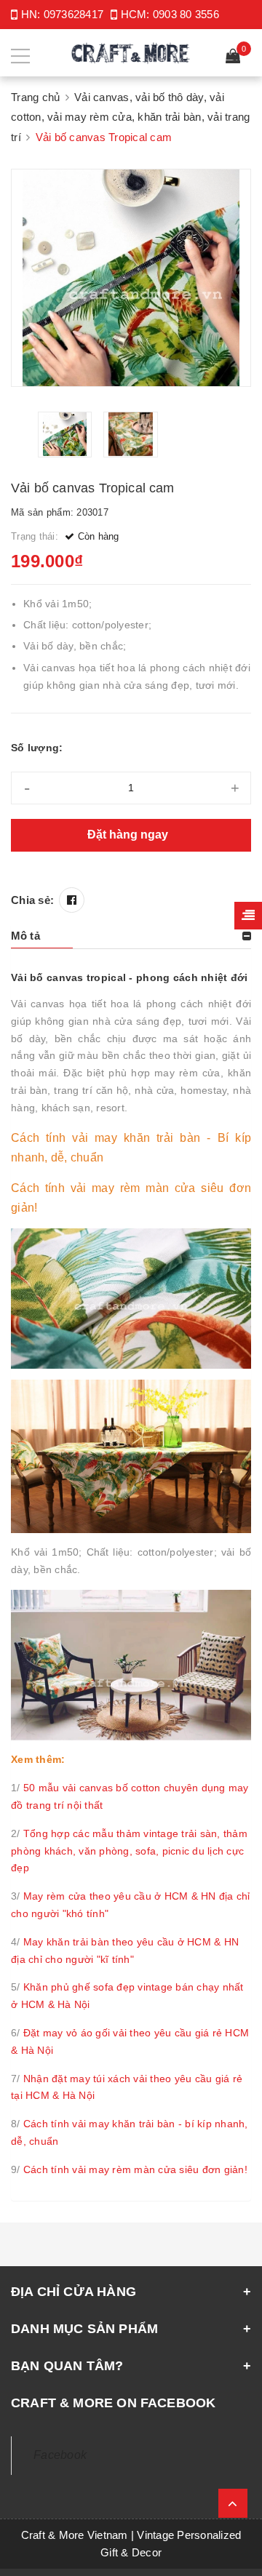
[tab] (131, 936)
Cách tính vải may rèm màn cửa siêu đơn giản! (135, 2169)
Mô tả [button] (25, 936)
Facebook (60, 2455)
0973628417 (74, 14)
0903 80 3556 (186, 14)
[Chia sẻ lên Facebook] (72, 900)
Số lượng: (37, 748)
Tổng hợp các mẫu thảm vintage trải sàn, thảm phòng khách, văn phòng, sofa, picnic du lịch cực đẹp (129, 1851)
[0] (233, 58)
